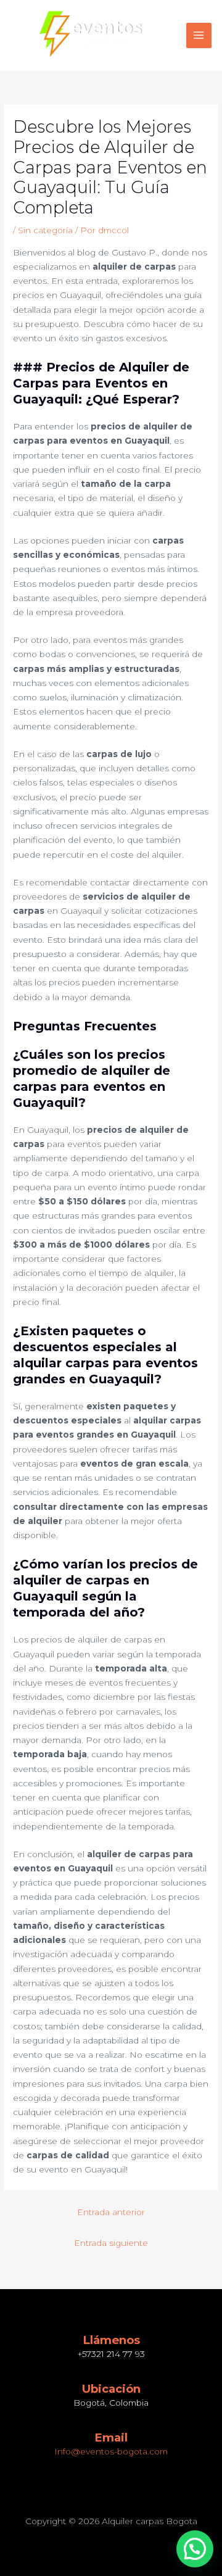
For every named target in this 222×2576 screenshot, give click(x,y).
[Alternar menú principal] (199, 35)
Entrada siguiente (111, 2243)
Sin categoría (45, 230)
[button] (195, 2549)
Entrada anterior (111, 2212)
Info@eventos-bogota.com (111, 2451)
